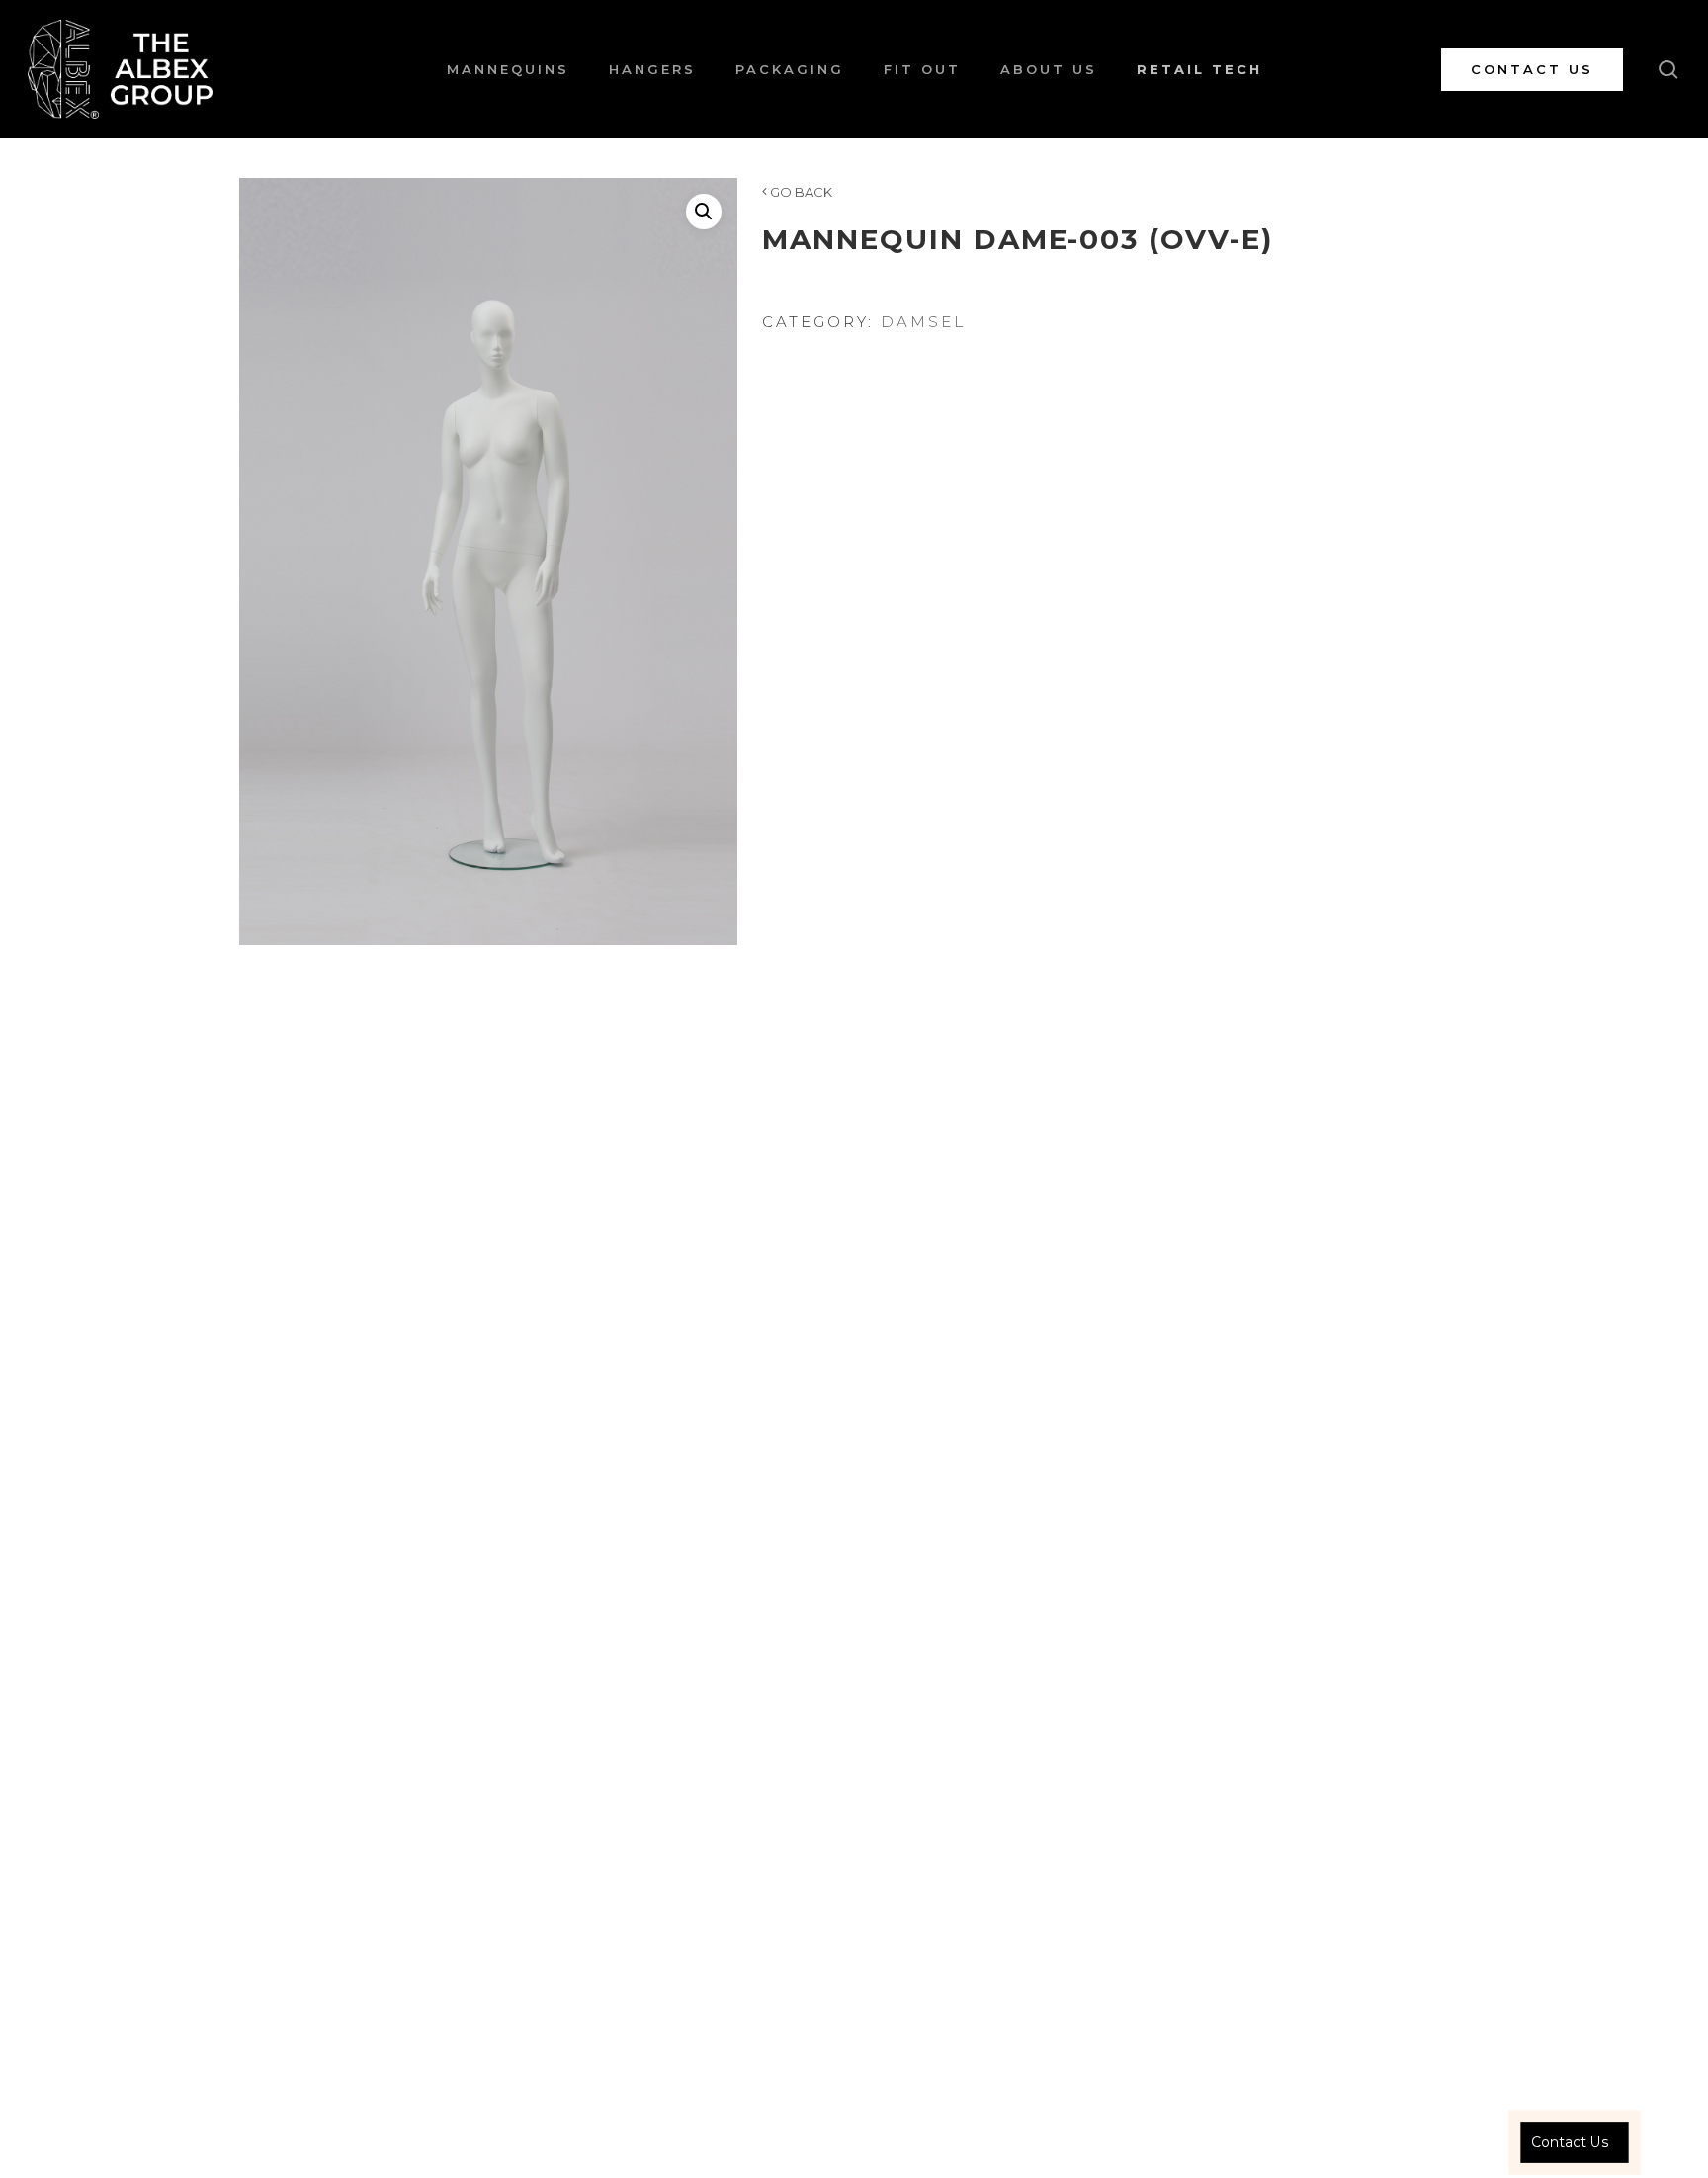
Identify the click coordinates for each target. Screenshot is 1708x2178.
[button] (704, 212)
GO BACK (800, 192)
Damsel (923, 322)
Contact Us (1570, 2142)
